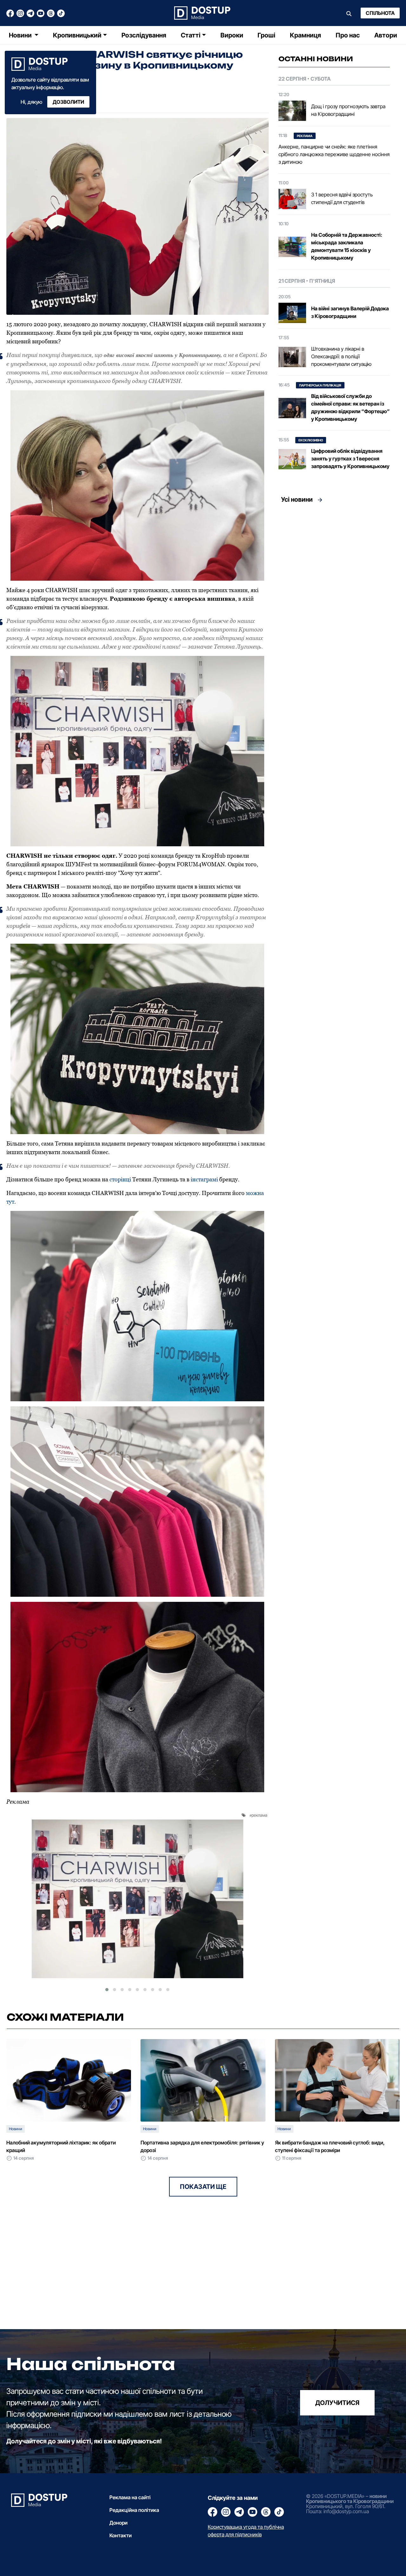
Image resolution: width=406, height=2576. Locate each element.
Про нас (348, 35)
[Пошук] (349, 13)
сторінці (120, 1179)
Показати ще (203, 2187)
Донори (118, 2523)
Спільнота (380, 13)
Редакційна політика (134, 2510)
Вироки (232, 35)
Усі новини (297, 499)
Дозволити (68, 102)
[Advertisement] (334, 566)
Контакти (121, 2535)
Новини (21, 35)
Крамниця (305, 35)
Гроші (266, 35)
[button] (107, 1990)
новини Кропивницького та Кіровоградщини (350, 2499)
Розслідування (144, 35)
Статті (191, 35)
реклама (259, 1815)
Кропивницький (77, 35)
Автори (386, 35)
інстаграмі (204, 1179)
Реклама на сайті (130, 2497)
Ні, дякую (31, 102)
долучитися (337, 2403)
